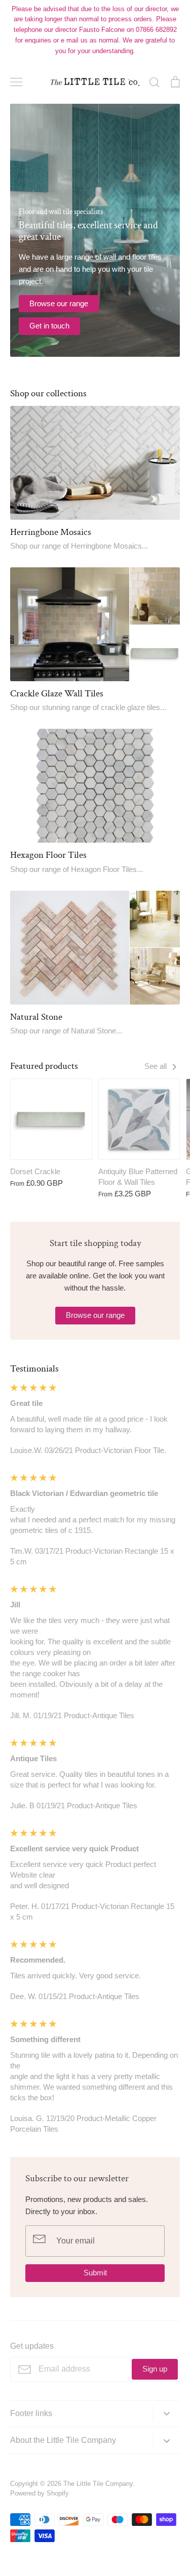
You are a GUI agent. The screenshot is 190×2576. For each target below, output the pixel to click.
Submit (95, 2273)
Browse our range (59, 303)
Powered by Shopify (40, 2493)
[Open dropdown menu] (166, 2413)
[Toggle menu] (16, 82)
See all (157, 1066)
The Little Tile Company (98, 2484)
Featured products (44, 1066)
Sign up (155, 2369)
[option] (95, 230)
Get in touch (49, 326)
